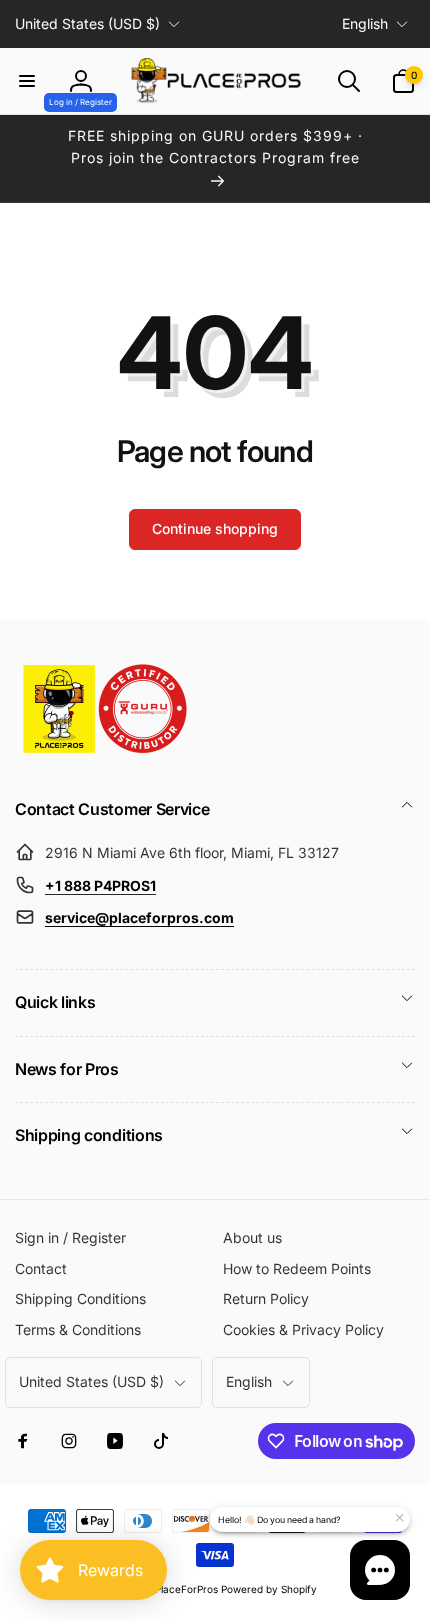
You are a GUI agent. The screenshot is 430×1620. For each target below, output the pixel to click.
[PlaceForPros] (105, 753)
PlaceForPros (186, 1589)
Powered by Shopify (269, 1589)
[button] (27, 81)
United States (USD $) (87, 23)
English (365, 23)
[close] (399, 1518)
